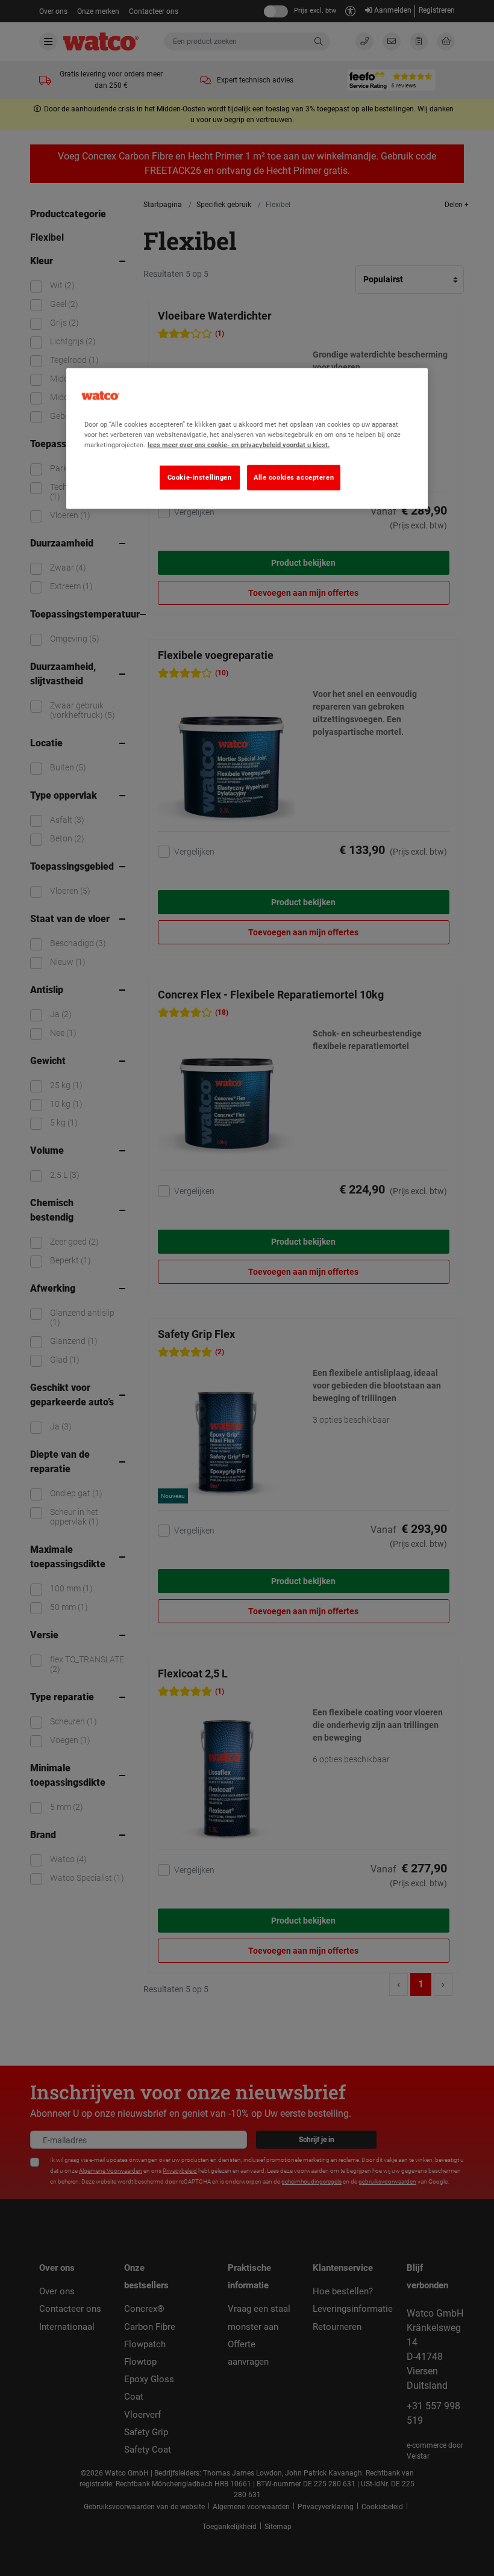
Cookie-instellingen (200, 477)
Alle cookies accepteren (294, 477)
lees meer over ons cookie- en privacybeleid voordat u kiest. (239, 445)
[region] (247, 439)
